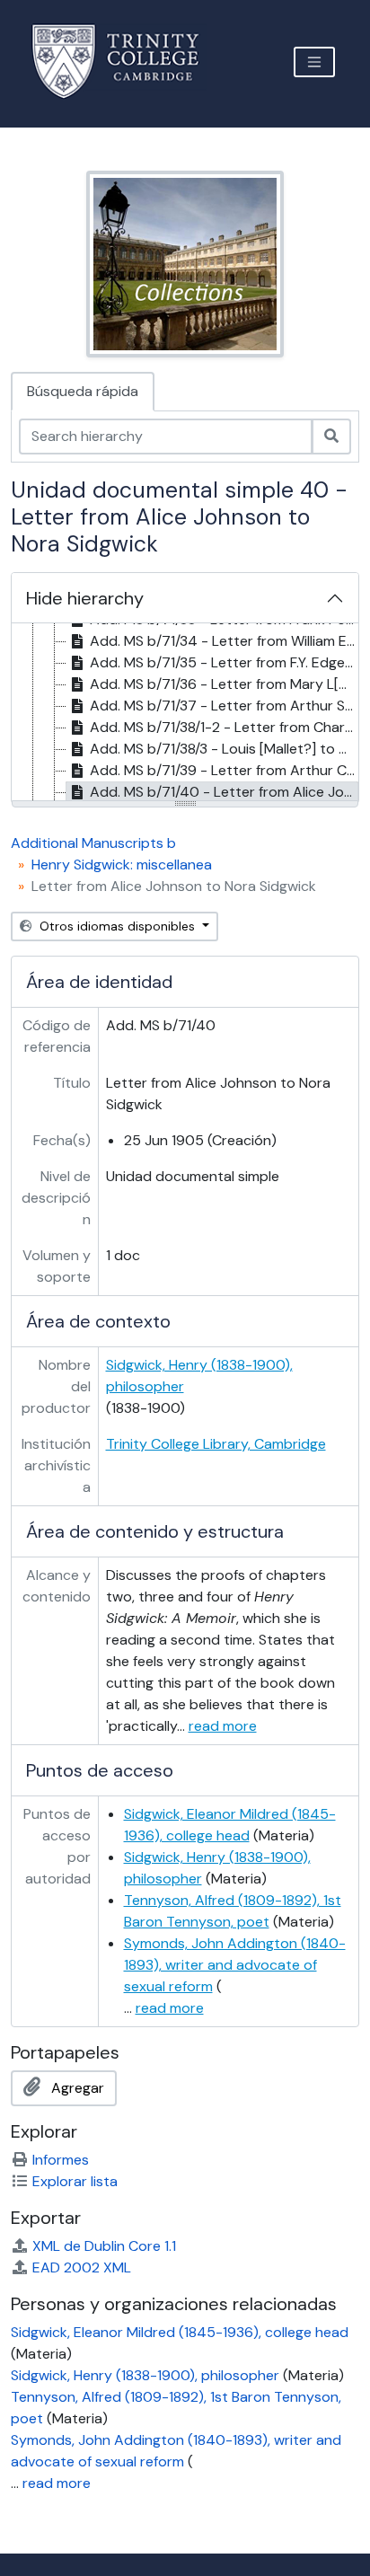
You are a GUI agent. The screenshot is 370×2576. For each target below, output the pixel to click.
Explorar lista (75, 2181)
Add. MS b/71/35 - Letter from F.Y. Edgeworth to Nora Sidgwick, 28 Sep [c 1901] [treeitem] (224, 662)
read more (223, 1726)
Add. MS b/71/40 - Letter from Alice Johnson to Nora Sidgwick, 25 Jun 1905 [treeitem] (224, 792)
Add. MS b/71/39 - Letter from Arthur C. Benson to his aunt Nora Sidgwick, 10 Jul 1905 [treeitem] (224, 770)
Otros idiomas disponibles (117, 926)
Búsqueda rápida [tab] (83, 391)
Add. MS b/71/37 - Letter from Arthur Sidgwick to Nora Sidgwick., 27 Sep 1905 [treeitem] (224, 706)
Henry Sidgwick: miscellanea (122, 865)
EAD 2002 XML (82, 2267)
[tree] (185, 713)
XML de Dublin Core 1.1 (104, 2246)
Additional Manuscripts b (93, 843)
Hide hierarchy (85, 598)
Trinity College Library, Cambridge (216, 1444)
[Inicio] (126, 62)
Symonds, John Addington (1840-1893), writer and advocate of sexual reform (235, 1965)
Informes (61, 2160)
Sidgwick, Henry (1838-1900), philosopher (145, 2375)
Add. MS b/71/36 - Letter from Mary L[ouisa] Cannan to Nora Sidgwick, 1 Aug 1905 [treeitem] (224, 684)
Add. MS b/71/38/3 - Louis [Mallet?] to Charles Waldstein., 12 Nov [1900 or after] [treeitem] (224, 749)
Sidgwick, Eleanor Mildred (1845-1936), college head (180, 2332)
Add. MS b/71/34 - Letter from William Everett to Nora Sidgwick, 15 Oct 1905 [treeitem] (224, 641)
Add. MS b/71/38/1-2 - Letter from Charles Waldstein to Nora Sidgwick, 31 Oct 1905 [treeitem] (224, 727)
